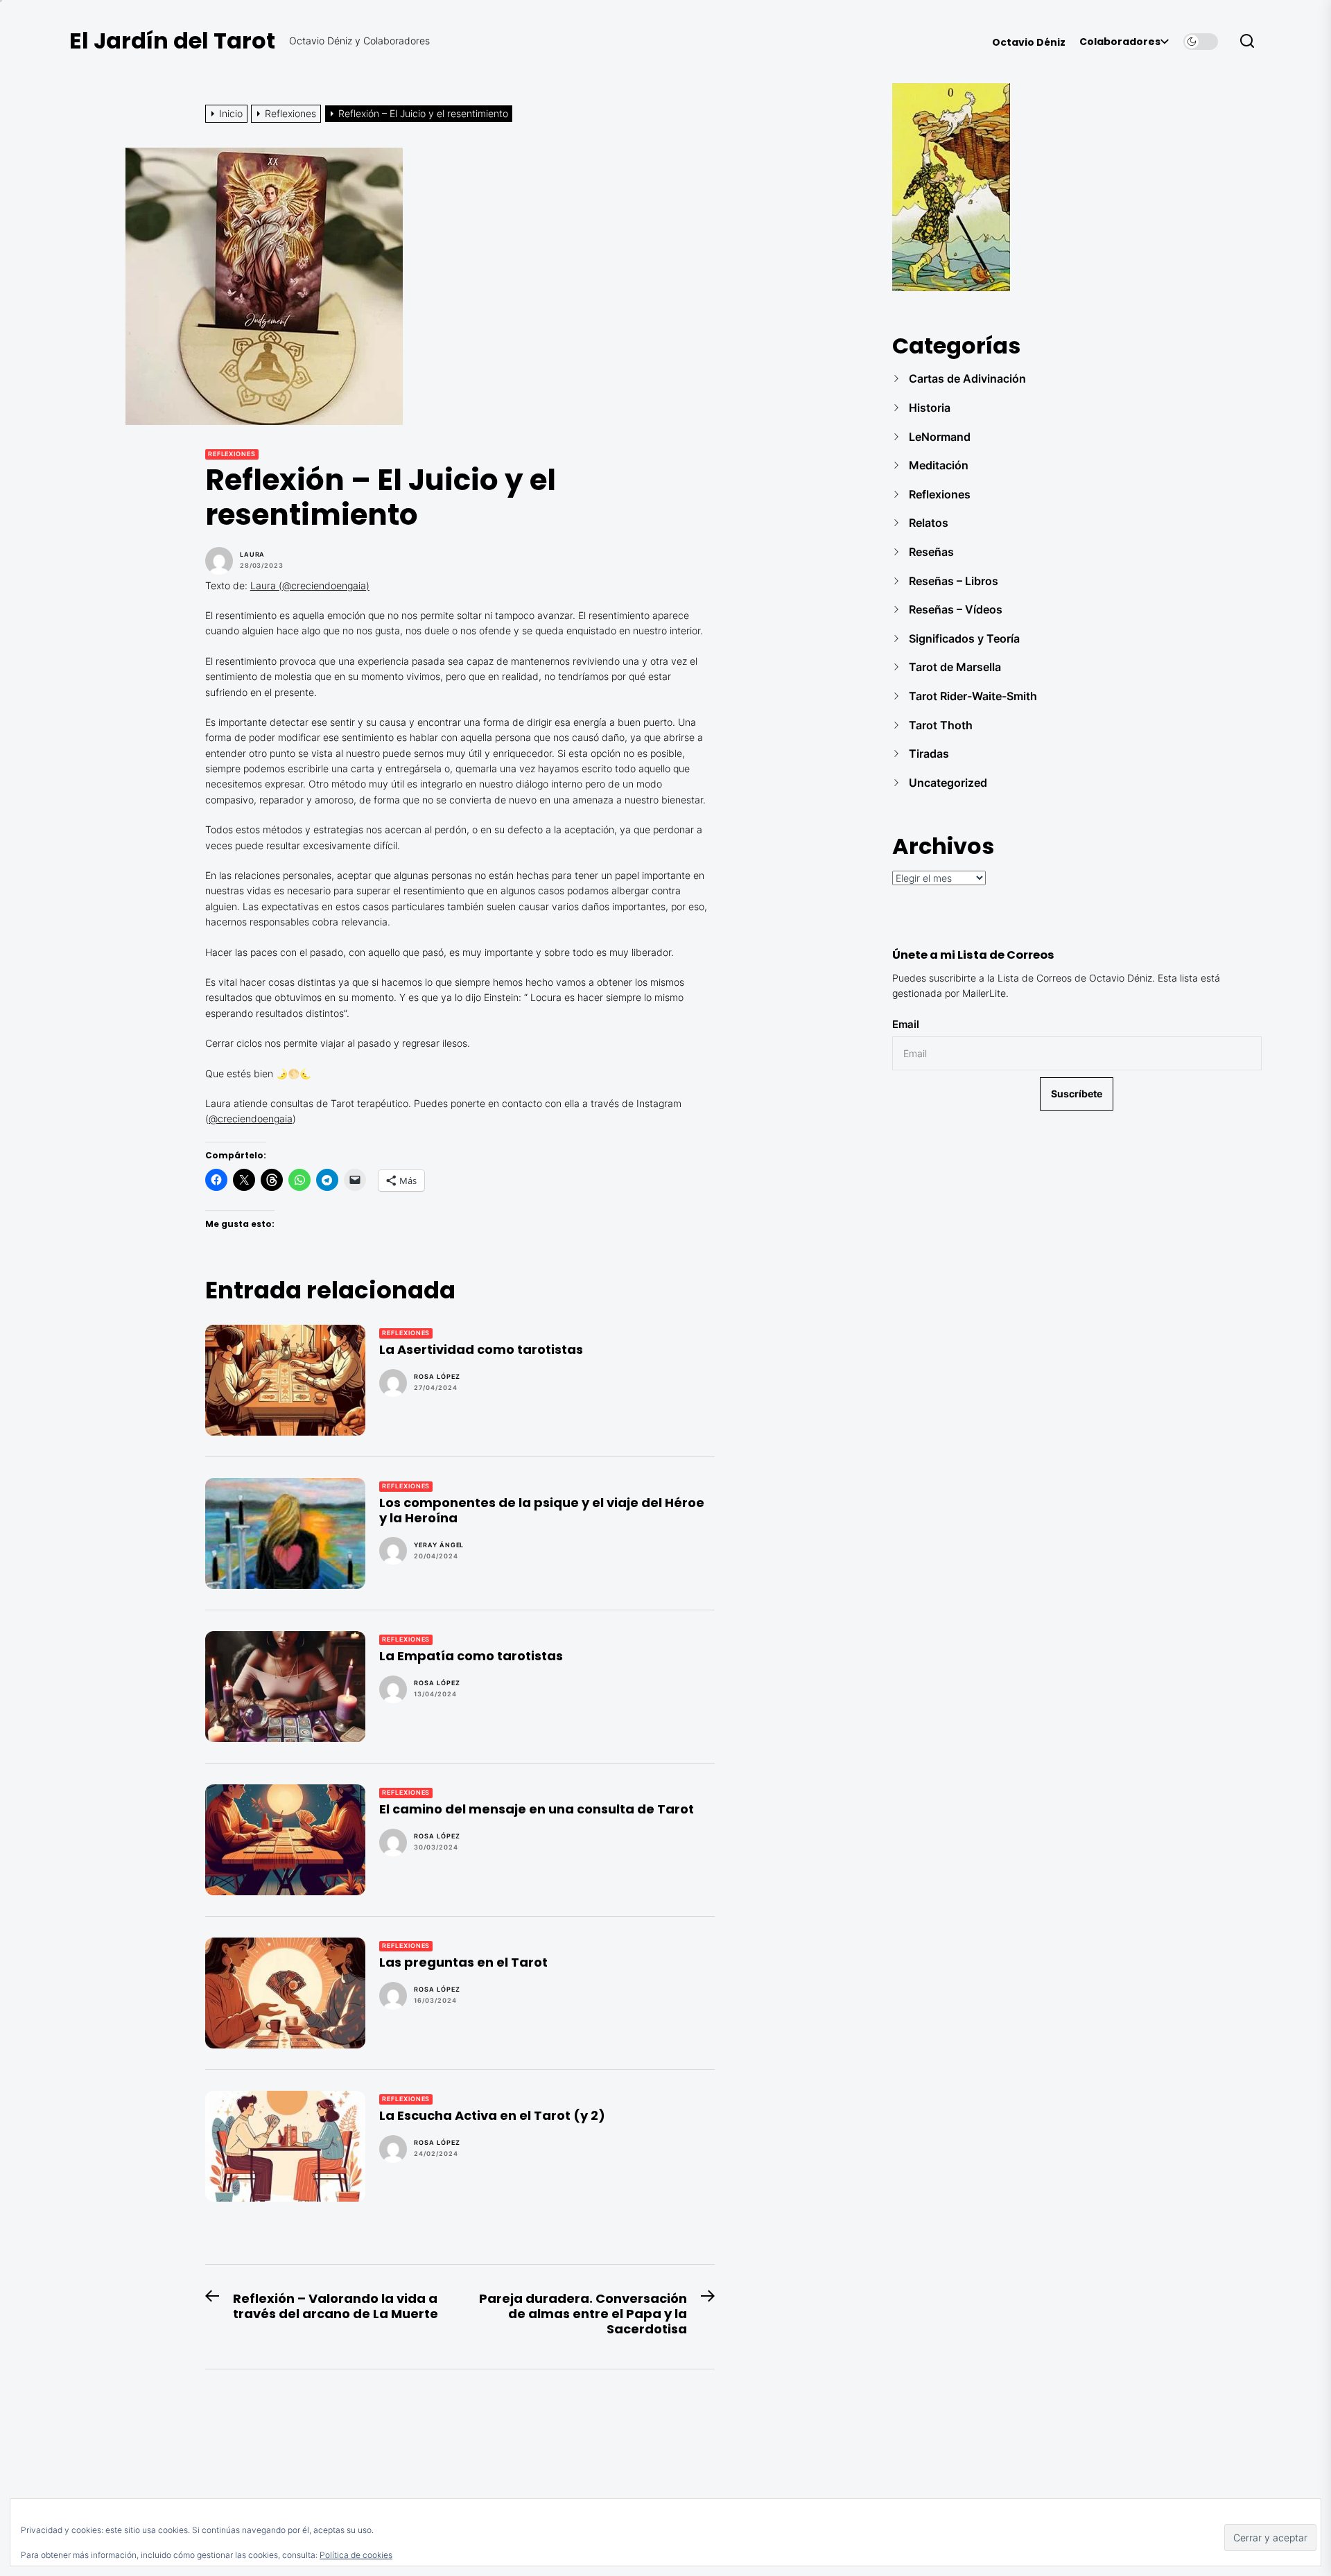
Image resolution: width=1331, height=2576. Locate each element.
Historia (930, 408)
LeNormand (940, 437)
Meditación (939, 465)
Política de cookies (356, 2555)
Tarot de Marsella (955, 667)
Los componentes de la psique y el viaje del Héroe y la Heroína (542, 1510)
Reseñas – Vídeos (956, 609)
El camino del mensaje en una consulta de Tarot (537, 1809)
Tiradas (929, 754)
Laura (253, 555)
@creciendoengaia (251, 1119)
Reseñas (931, 552)
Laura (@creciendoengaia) (310, 585)
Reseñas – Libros (954, 581)
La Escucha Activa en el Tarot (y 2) (492, 2115)
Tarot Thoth (941, 725)
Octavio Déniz (1029, 43)
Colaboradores (1120, 42)
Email (906, 1024)
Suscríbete (1077, 1094)
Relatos (929, 523)
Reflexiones (232, 454)
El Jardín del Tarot (172, 41)
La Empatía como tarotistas (471, 1656)
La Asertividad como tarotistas (481, 1349)
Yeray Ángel (439, 1545)
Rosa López (437, 1377)
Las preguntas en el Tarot (463, 1962)
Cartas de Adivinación (967, 378)
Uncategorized (948, 783)
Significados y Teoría (964, 638)
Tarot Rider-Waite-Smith (973, 696)
